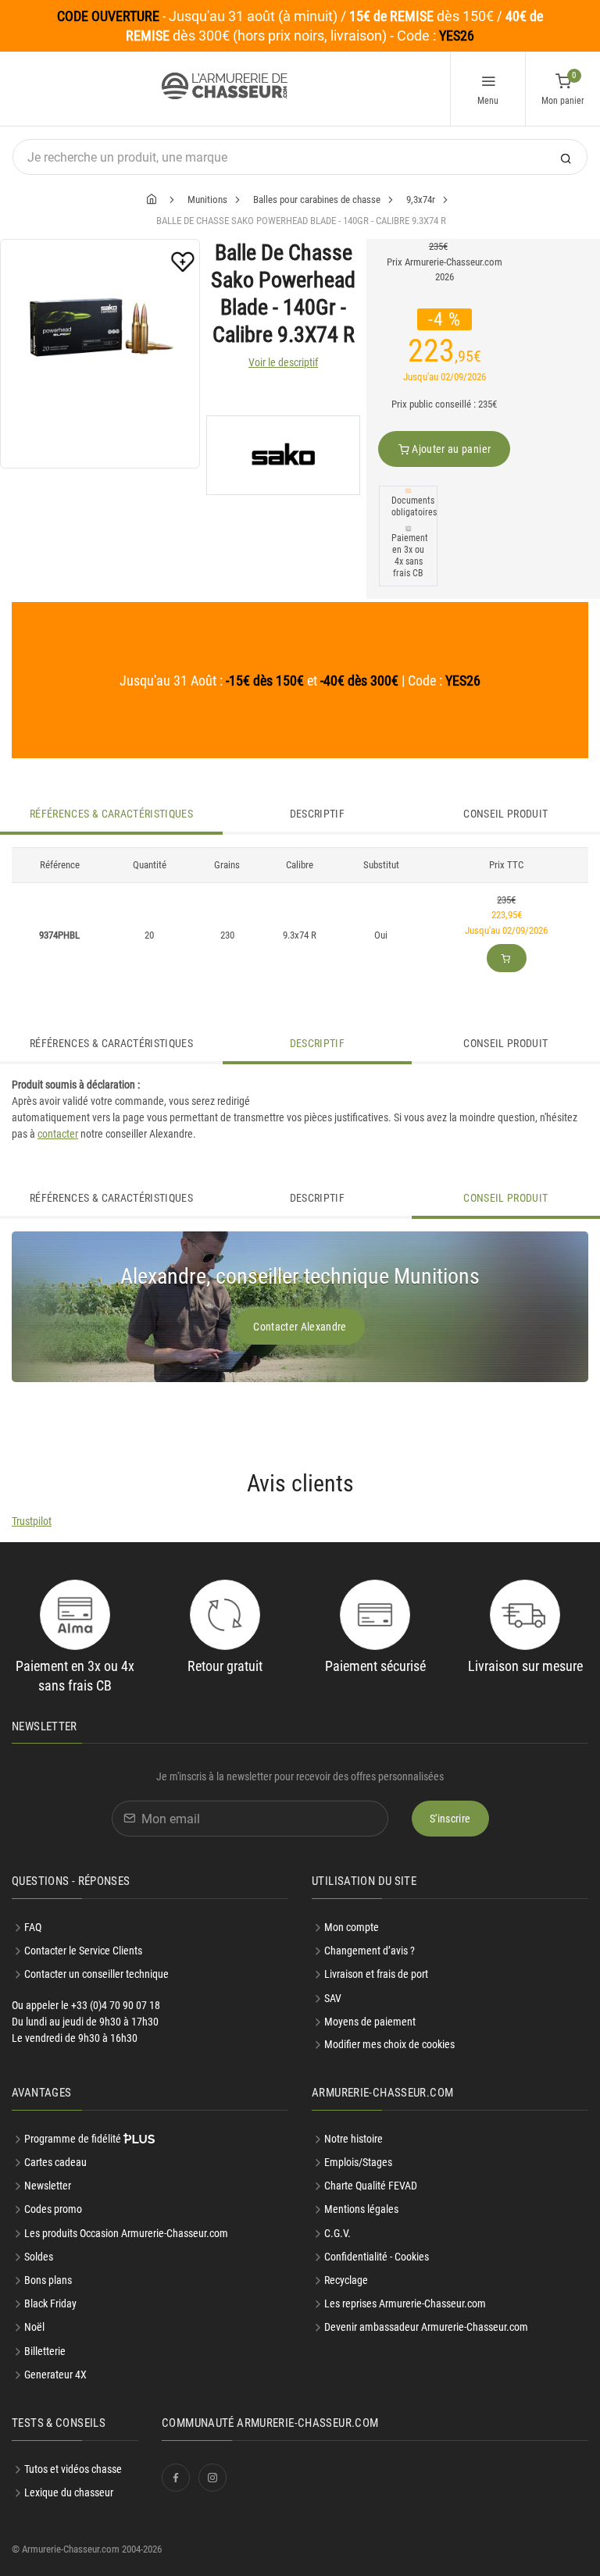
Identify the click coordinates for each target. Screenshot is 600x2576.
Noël (34, 2327)
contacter (58, 1134)
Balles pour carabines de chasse (317, 200)
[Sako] (283, 455)
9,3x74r (421, 200)
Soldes (39, 2257)
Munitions (207, 200)
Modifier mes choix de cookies (389, 2044)
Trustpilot (32, 1521)
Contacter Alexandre (300, 1327)
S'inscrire (450, 1819)
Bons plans (48, 2280)
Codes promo (53, 2209)
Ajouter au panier (450, 449)
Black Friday (50, 2303)
